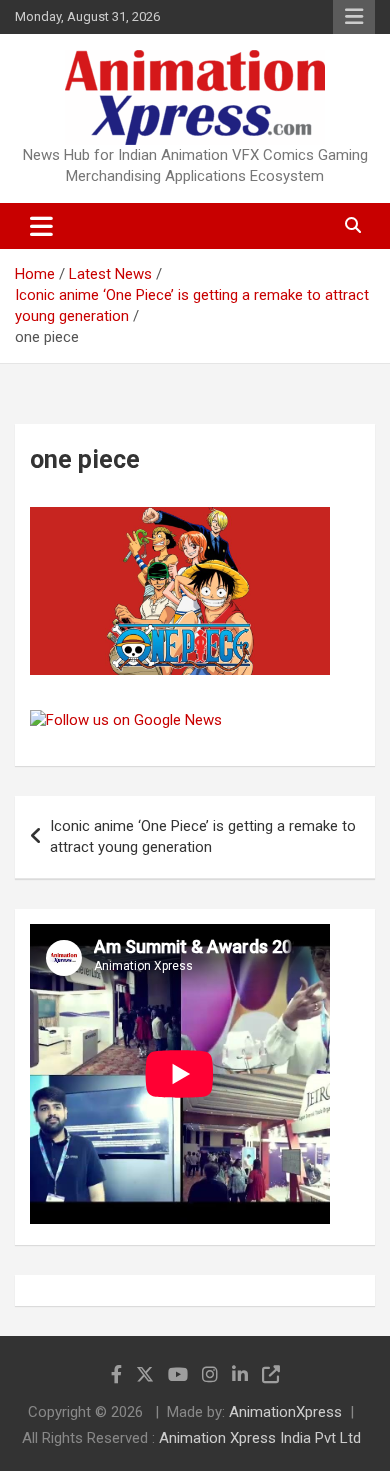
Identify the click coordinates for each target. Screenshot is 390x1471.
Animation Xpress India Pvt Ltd (260, 1438)
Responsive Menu (354, 17)
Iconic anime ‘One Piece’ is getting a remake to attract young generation (203, 836)
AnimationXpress (285, 1412)
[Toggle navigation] (41, 226)
